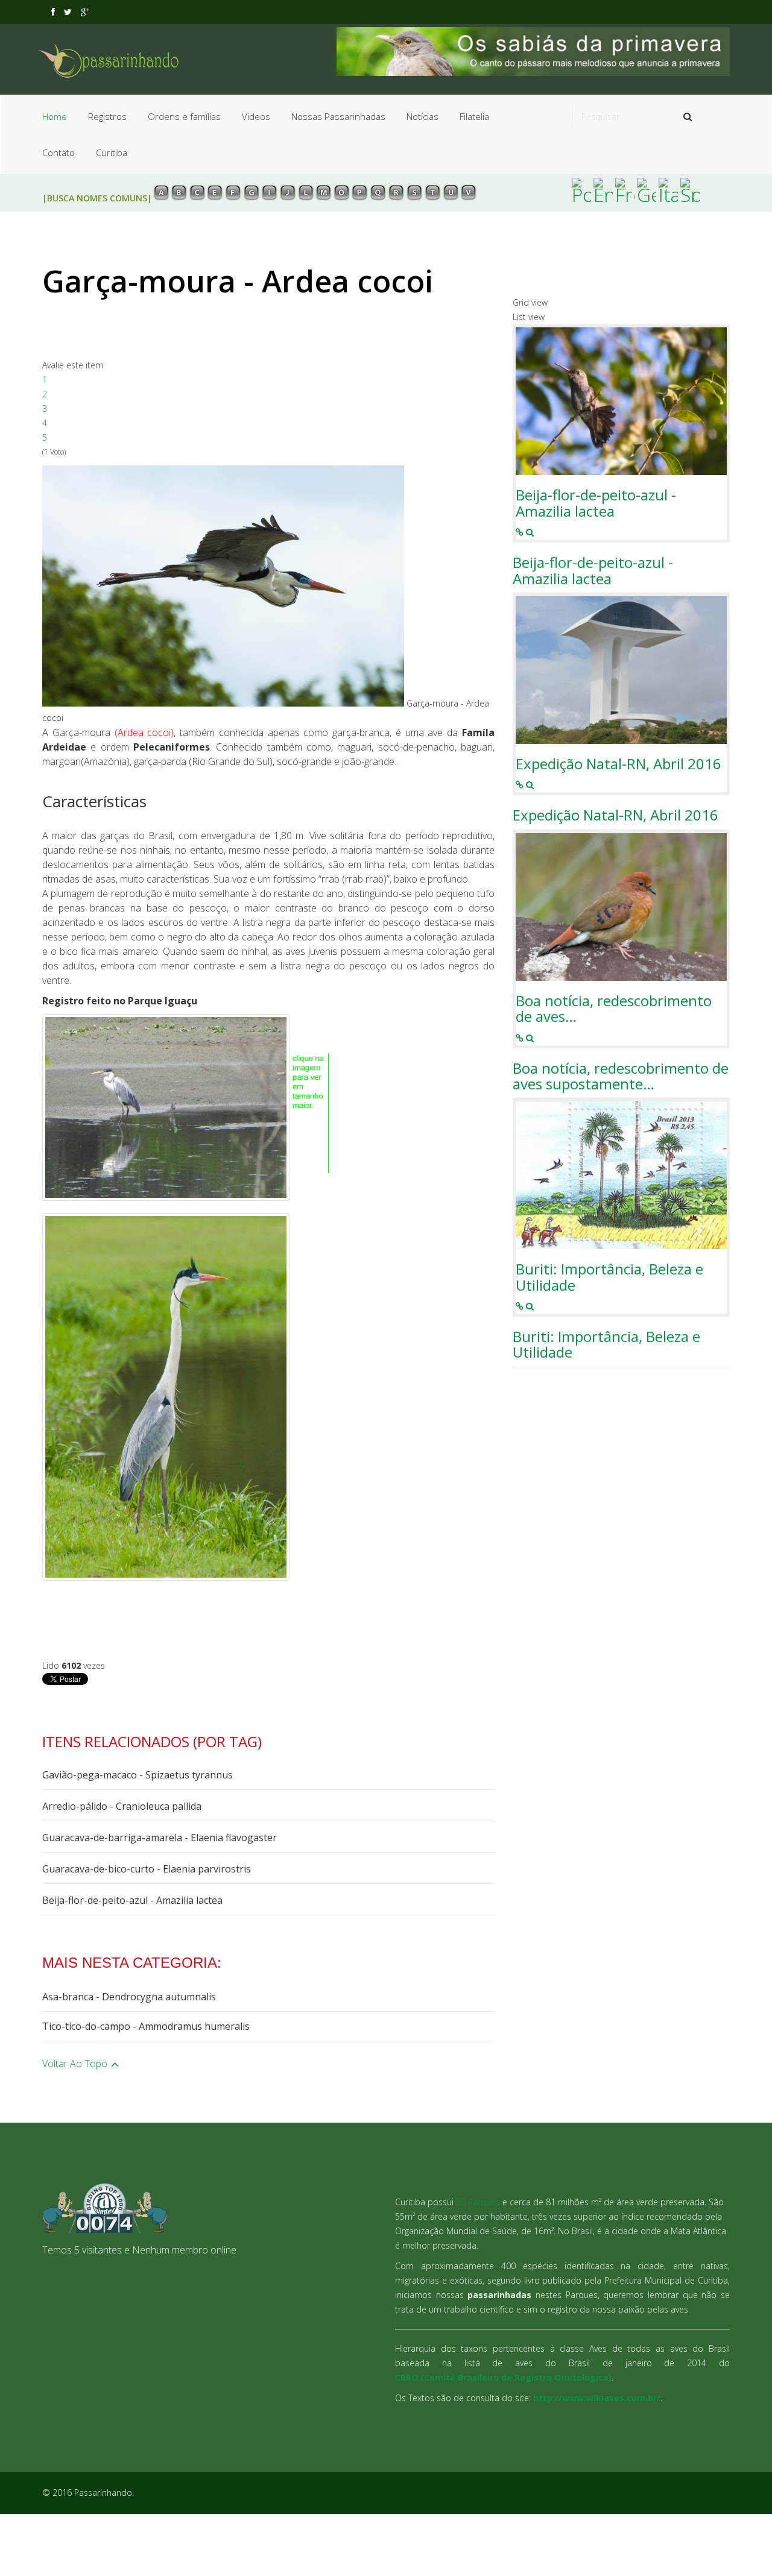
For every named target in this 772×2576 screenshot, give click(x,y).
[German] (647, 190)
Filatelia (474, 116)
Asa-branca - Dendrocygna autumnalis (129, 1997)
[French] (625, 190)
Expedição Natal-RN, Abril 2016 (619, 764)
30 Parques (478, 2202)
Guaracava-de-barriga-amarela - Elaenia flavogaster (160, 1838)
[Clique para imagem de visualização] (223, 586)
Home (55, 116)
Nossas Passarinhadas (338, 116)
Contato (59, 153)
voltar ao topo (76, 2064)
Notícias (422, 116)
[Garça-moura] (166, 1107)
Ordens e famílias (184, 116)
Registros (107, 116)
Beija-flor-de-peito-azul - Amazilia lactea (132, 1900)
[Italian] (668, 190)
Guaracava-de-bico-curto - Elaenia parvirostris (147, 1869)
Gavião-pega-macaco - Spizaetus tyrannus (138, 1775)
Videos (256, 116)
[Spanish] (690, 190)
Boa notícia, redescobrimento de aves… (614, 1009)
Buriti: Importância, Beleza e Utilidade (609, 1277)
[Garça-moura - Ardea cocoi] (166, 1397)
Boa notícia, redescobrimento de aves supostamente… (621, 1076)
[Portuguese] (581, 190)
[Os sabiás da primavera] (533, 52)
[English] (603, 190)
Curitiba (112, 153)
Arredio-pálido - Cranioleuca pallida (122, 1806)
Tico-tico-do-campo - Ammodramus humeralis (146, 2026)
